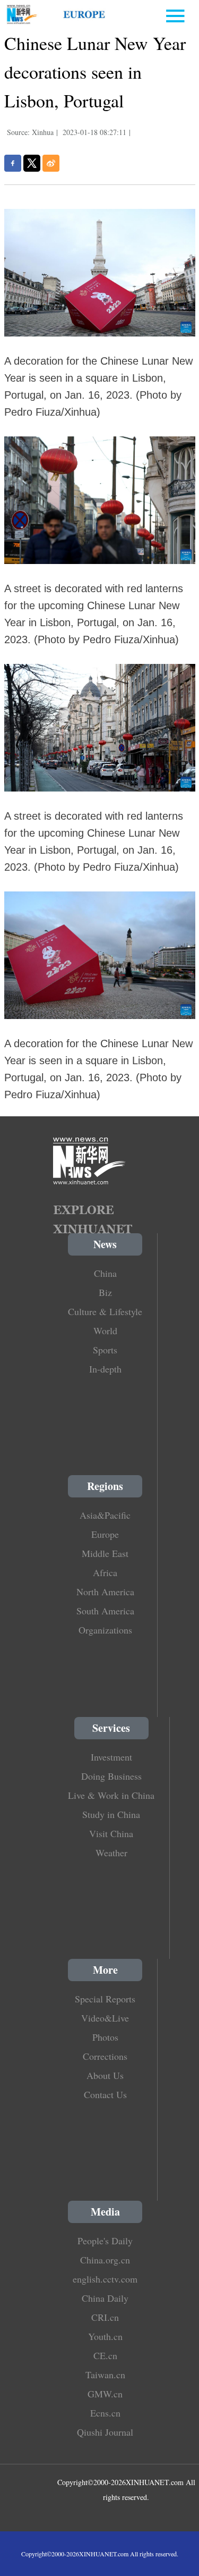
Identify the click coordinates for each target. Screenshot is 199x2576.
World (105, 1331)
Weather (111, 1853)
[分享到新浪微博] (51, 163)
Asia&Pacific (105, 1515)
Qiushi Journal (105, 2432)
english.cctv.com (105, 2279)
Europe (105, 1534)
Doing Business (111, 1776)
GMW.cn (105, 2394)
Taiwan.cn (105, 2375)
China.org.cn (105, 2260)
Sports (105, 1350)
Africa (105, 1572)
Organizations (105, 1630)
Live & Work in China (111, 1795)
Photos (105, 2037)
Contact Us (105, 2094)
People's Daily (105, 2241)
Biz (105, 1292)
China (105, 1273)
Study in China (111, 1814)
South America (105, 1611)
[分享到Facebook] (13, 163)
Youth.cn (105, 2336)
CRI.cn (105, 2317)
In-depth (105, 1369)
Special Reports (105, 1999)
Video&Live (105, 2018)
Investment (111, 1757)
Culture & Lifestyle (105, 1311)
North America (105, 1592)
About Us (105, 2075)
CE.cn (105, 2355)
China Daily (105, 2298)
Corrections (105, 2056)
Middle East (105, 1553)
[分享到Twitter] (32, 163)
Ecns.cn (105, 2413)
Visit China (111, 1833)
